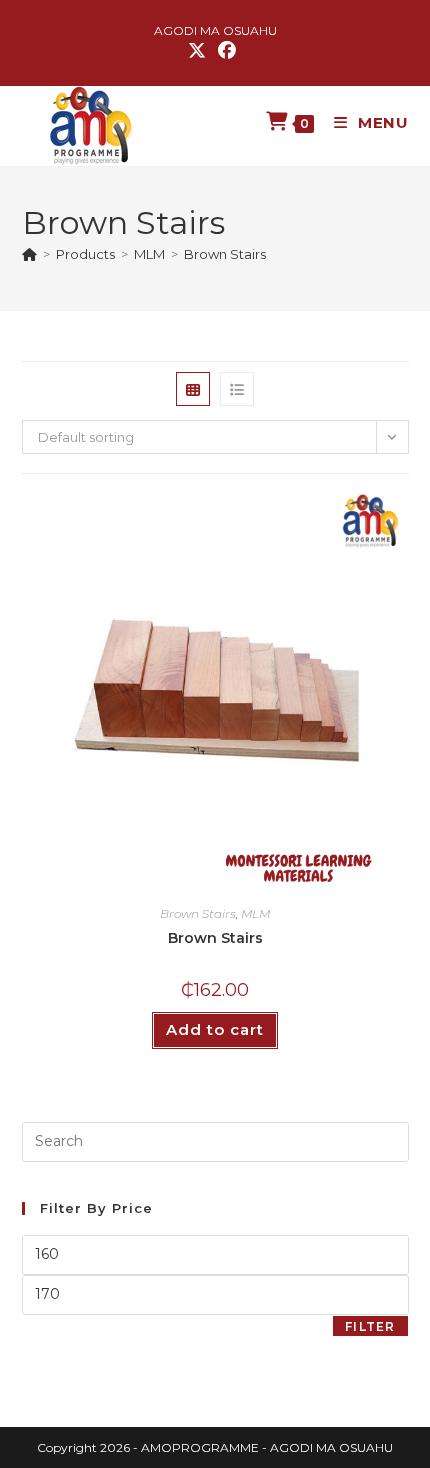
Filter (370, 1326)
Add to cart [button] (215, 1029)
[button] (344, 516)
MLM (255, 913)
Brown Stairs (225, 254)
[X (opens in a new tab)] (200, 51)
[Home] (29, 254)
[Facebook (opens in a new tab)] (227, 51)
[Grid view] (193, 389)
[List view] (237, 389)
